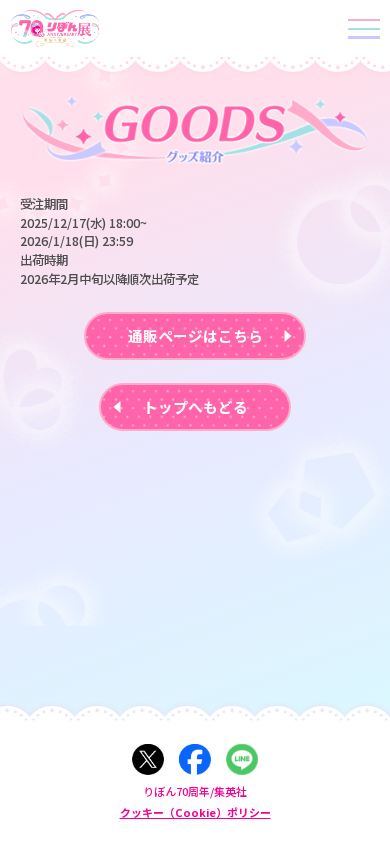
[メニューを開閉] (366, 28)
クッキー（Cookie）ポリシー (195, 812)
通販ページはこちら (195, 335)
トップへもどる (195, 406)
